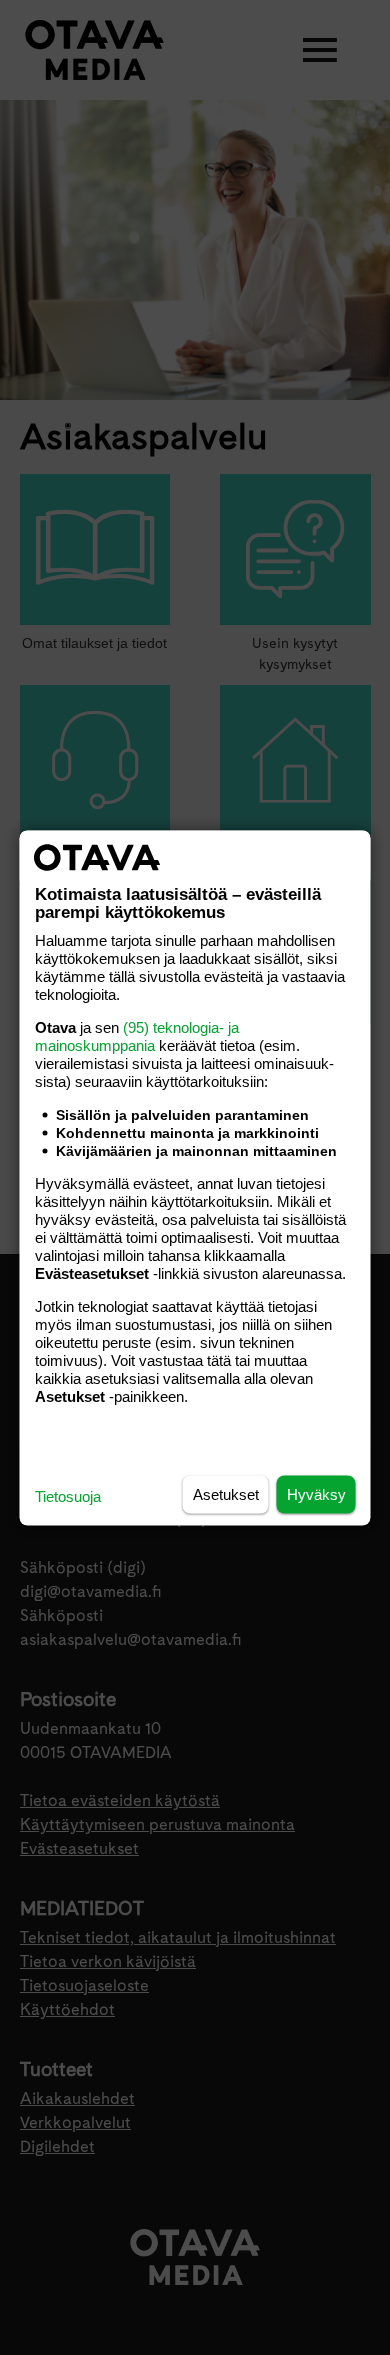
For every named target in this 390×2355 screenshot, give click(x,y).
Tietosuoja (68, 1495)
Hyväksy (316, 1493)
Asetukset (226, 1493)
